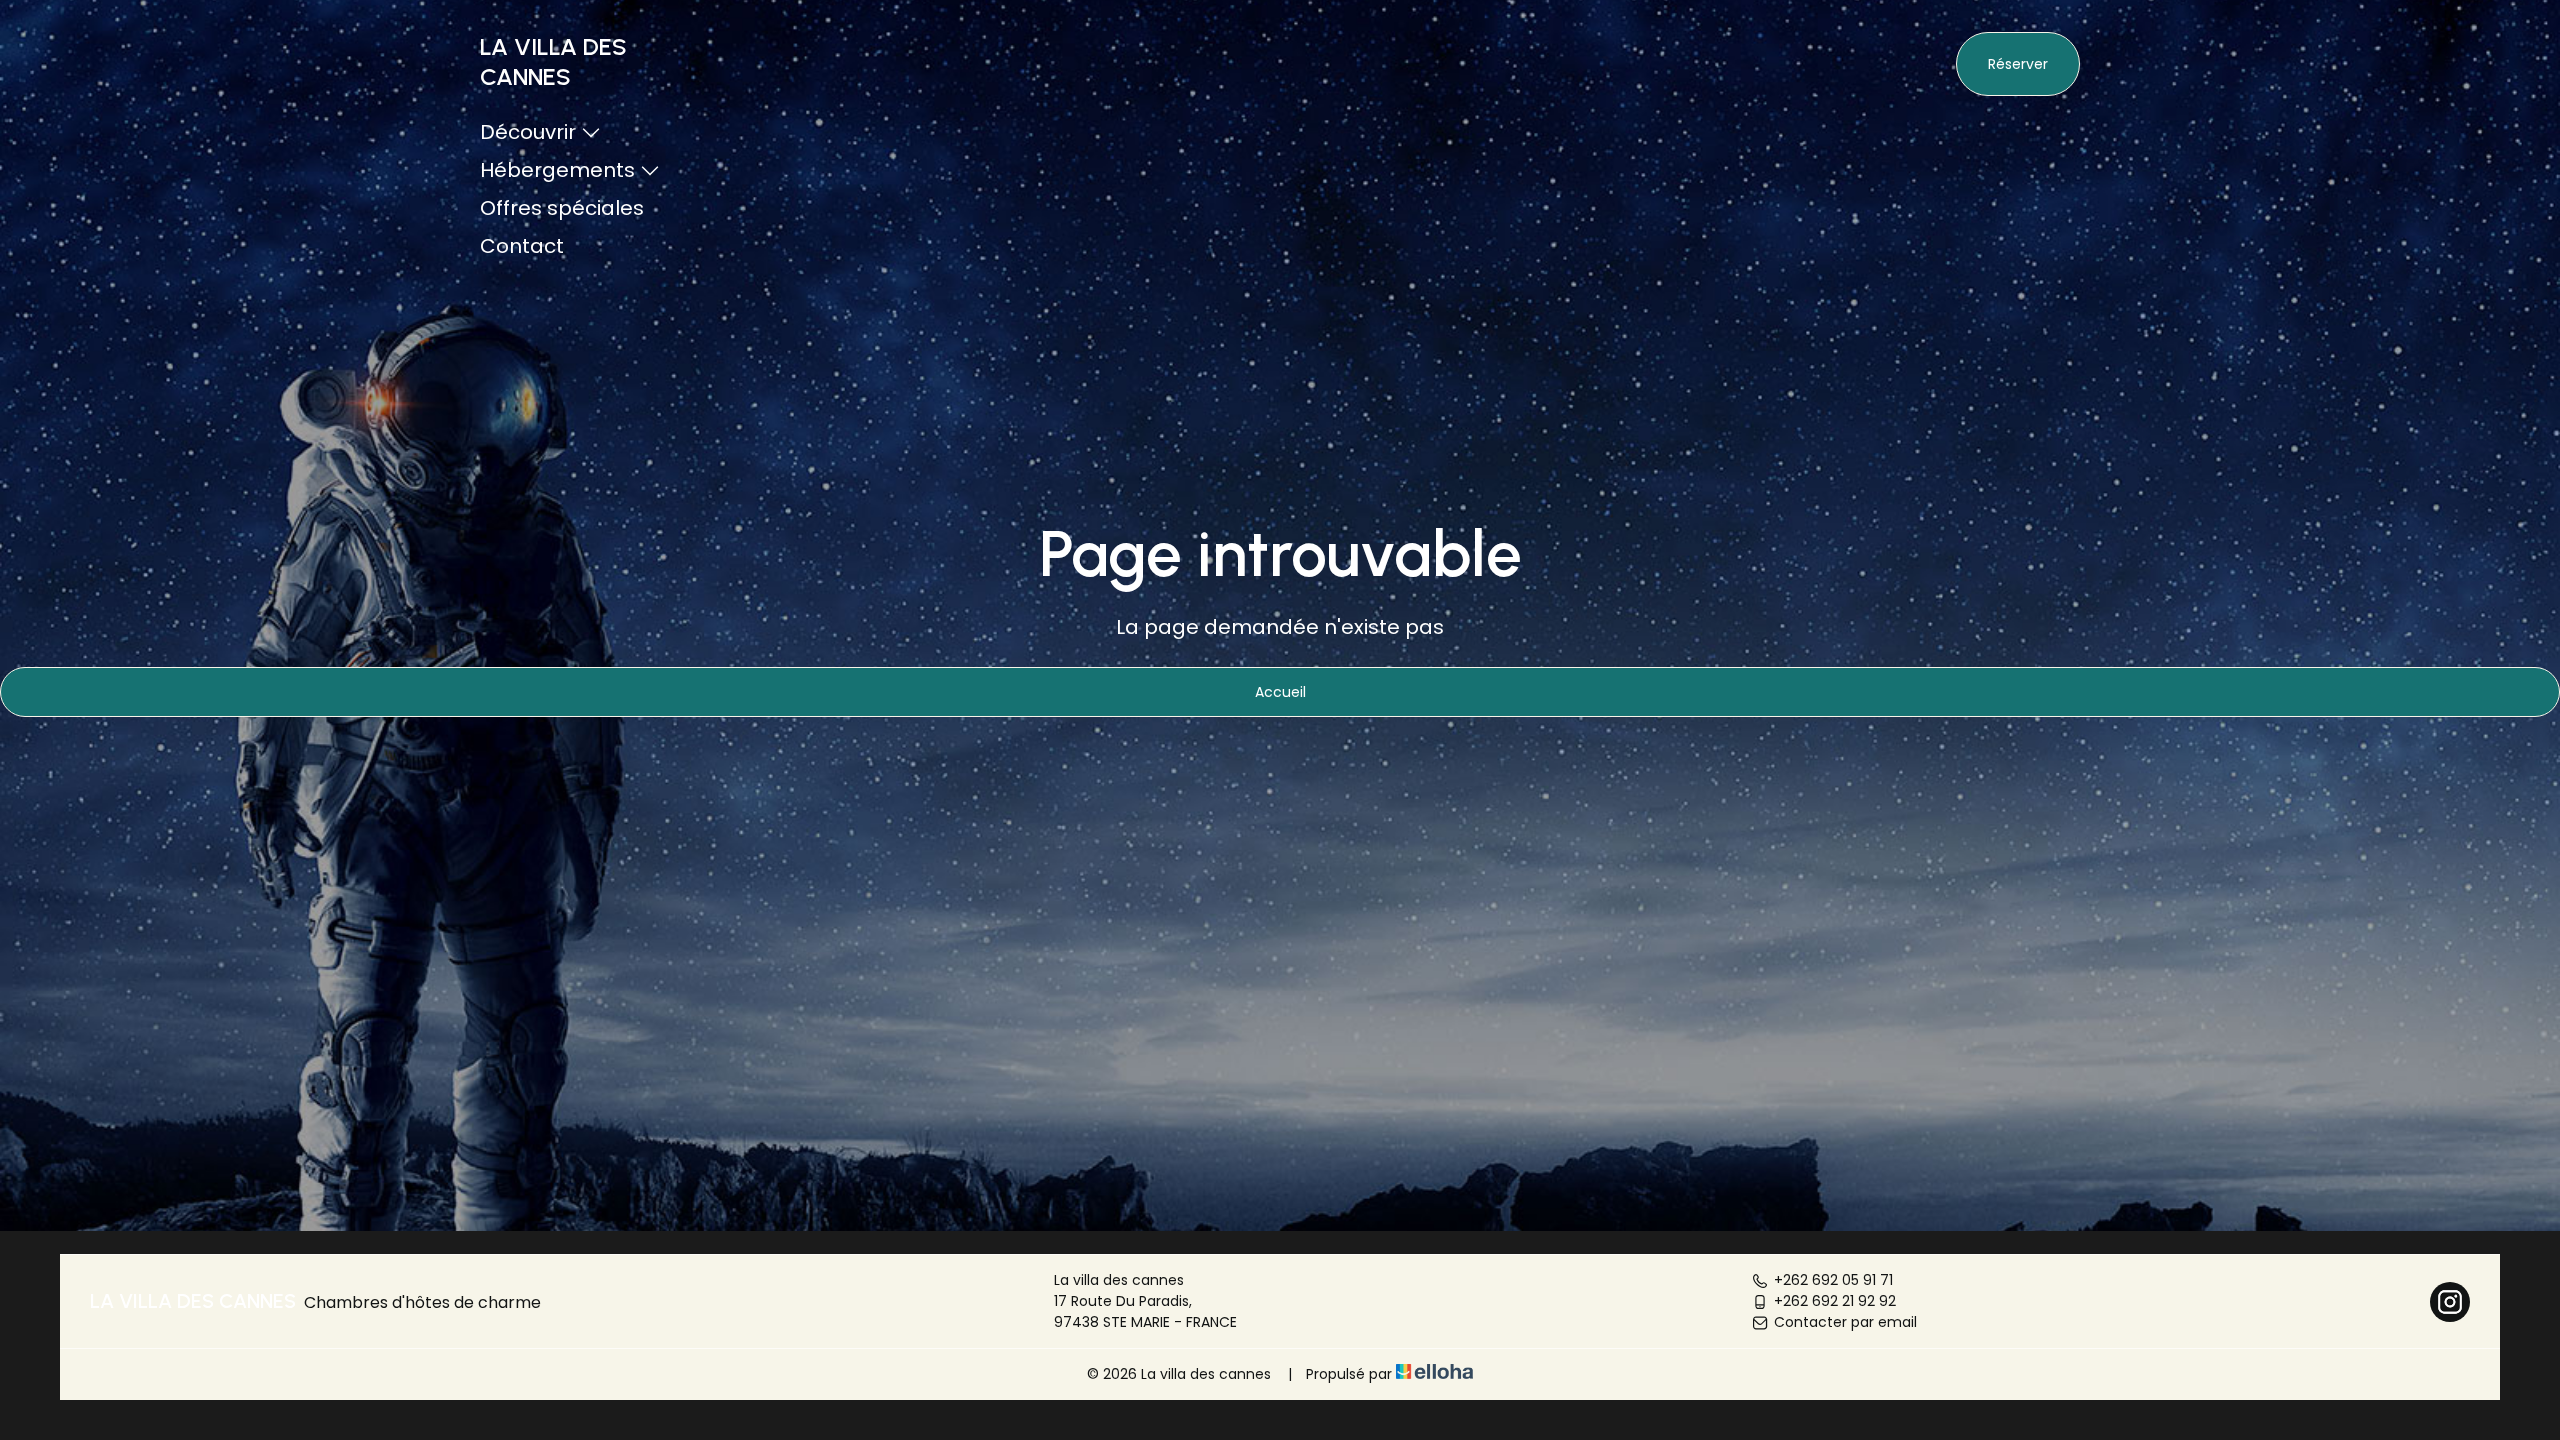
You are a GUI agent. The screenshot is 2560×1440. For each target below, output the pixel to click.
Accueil (1280, 692)
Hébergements (557, 170)
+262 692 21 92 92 (1835, 1301)
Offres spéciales (562, 208)
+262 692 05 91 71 (1833, 1280)
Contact (522, 246)
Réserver (2018, 64)
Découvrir (528, 132)
